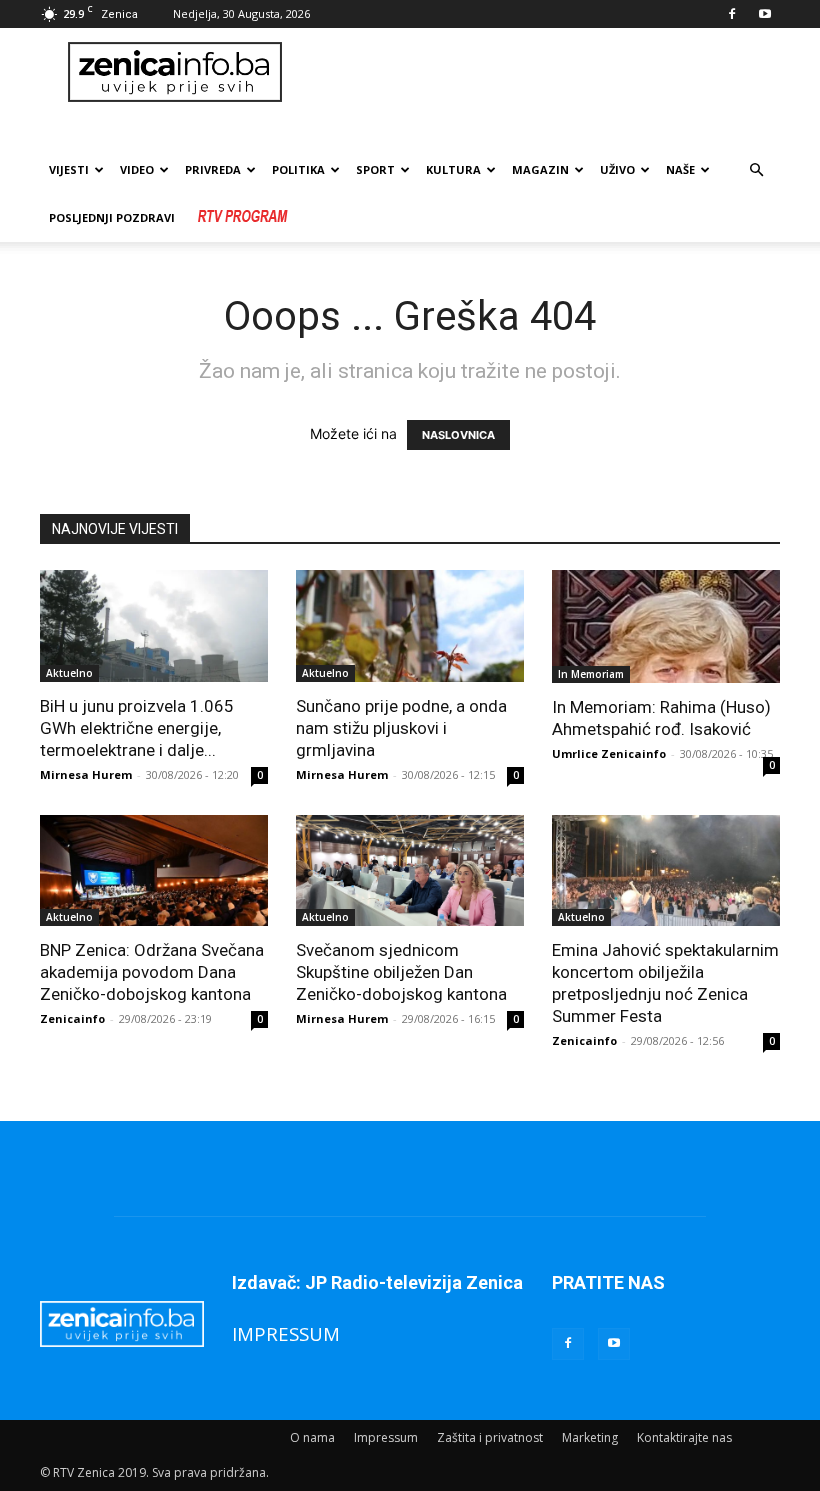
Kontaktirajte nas (684, 1437)
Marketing (590, 1437)
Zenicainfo (72, 1018)
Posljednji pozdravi (112, 217)
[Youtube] (765, 14)
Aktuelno (69, 673)
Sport (375, 169)
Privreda (213, 169)
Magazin (540, 169)
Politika (298, 169)
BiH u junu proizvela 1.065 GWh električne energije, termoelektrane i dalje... (137, 728)
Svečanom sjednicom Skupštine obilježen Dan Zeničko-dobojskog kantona (401, 972)
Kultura (453, 169)
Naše (680, 169)
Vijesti (69, 169)
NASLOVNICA (458, 435)
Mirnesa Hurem (86, 774)
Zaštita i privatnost (490, 1437)
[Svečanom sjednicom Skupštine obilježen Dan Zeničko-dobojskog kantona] (410, 871)
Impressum (386, 1437)
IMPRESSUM (286, 1333)
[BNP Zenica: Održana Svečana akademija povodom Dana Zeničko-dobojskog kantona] (154, 871)
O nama (312, 1437)
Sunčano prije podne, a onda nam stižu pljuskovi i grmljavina (401, 728)
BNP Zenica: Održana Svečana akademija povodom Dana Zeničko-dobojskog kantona (152, 972)
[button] (756, 170)
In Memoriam (591, 674)
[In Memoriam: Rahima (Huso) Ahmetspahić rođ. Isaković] (666, 626)
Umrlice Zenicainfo (609, 753)
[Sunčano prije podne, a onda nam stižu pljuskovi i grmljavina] (410, 626)
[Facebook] (732, 14)
